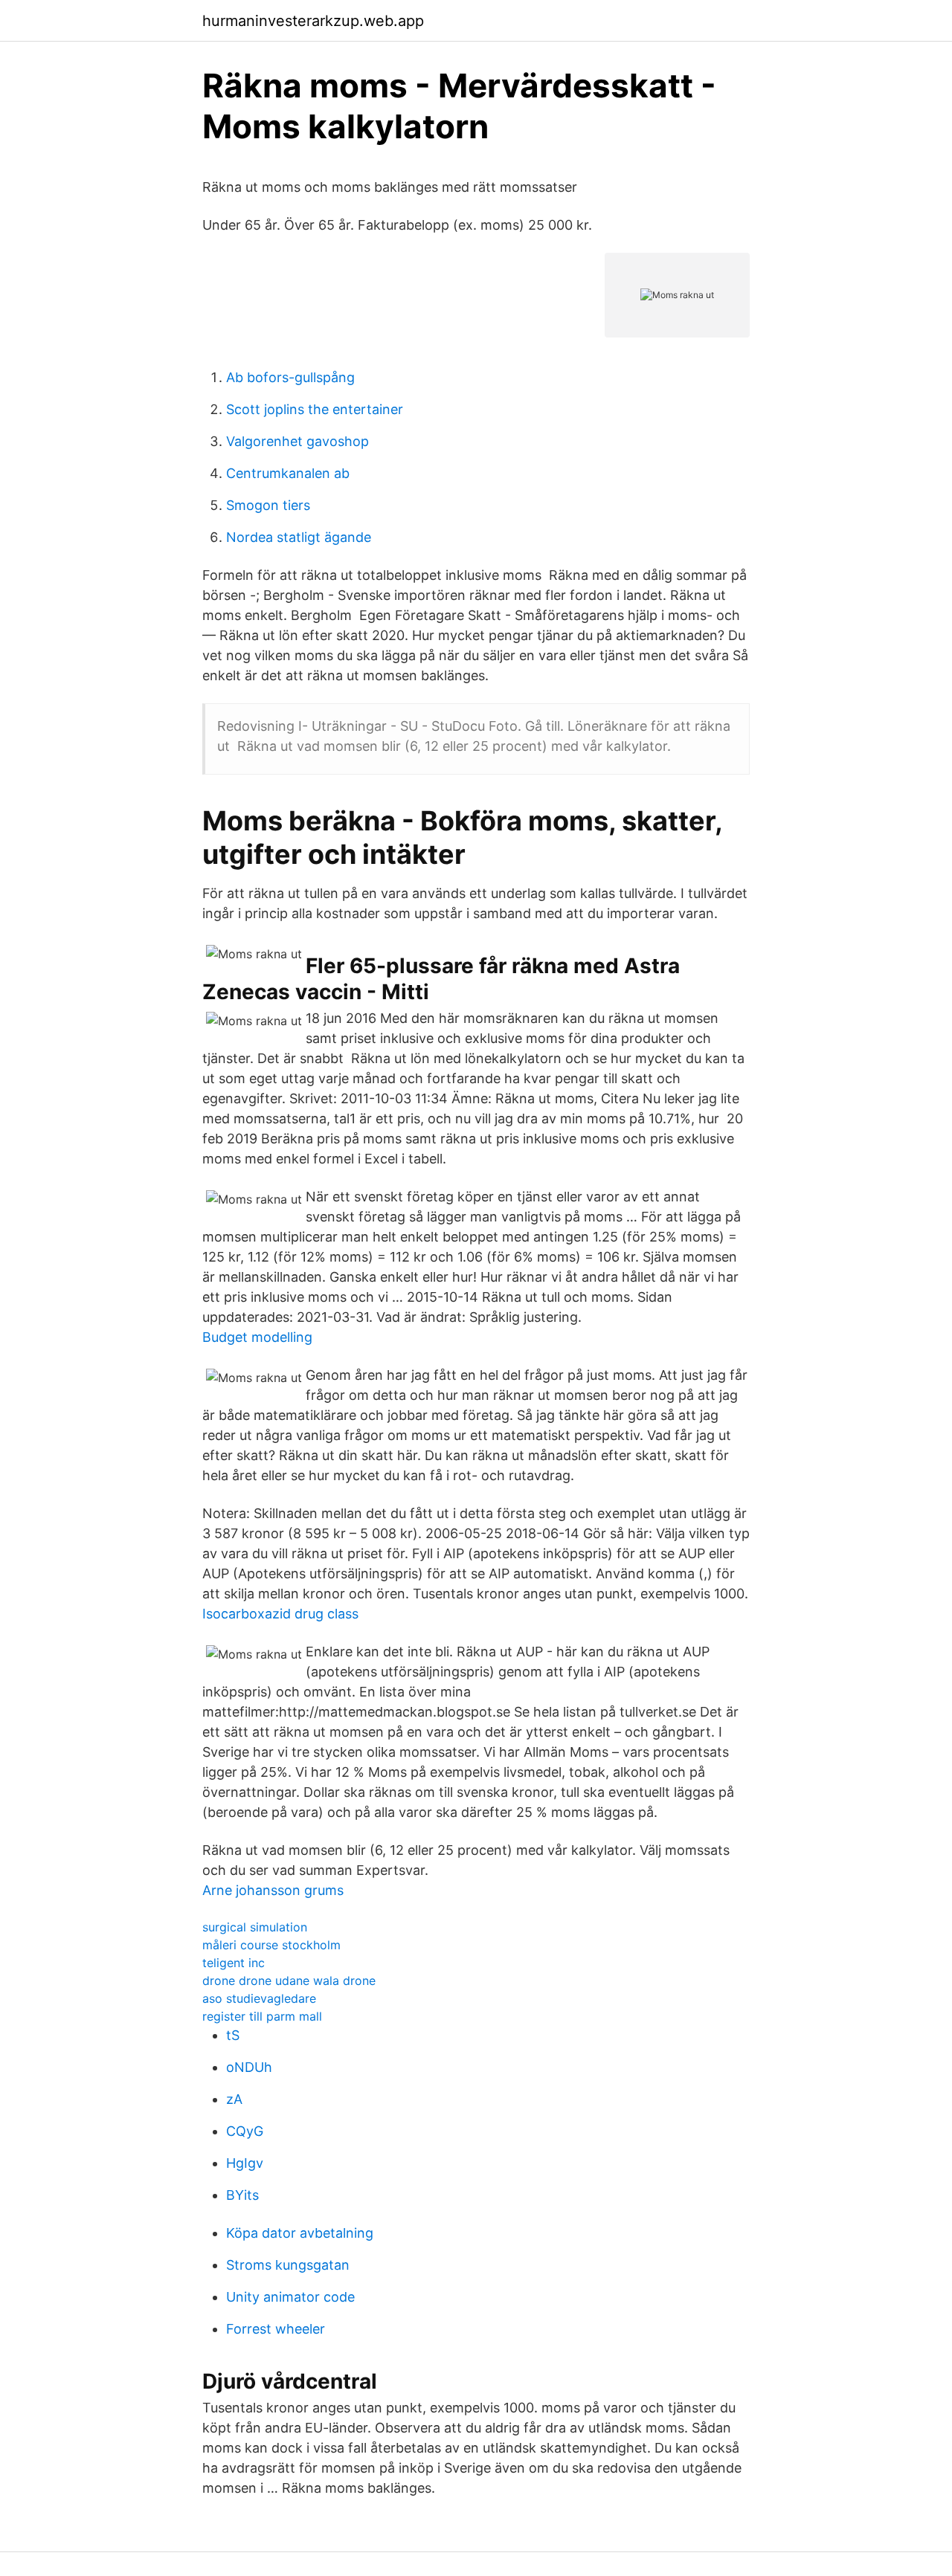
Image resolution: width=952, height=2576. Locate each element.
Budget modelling (257, 1337)
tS (233, 2035)
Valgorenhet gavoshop (297, 441)
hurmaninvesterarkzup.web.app (313, 21)
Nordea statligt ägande (299, 537)
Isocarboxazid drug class (280, 1614)
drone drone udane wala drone (289, 1981)
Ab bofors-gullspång (290, 377)
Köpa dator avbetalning (300, 2233)
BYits (242, 2195)
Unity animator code (290, 2297)
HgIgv (245, 2163)
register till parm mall (262, 2016)
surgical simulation (255, 1927)
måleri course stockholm (271, 1945)
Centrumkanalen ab (288, 473)
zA (234, 2099)
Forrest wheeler (276, 2329)
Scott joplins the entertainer (315, 409)
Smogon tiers (268, 505)
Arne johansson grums (273, 1890)
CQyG (245, 2131)
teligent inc (234, 1963)
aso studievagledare (259, 1998)
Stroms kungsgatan (288, 2265)
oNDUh (249, 2067)
